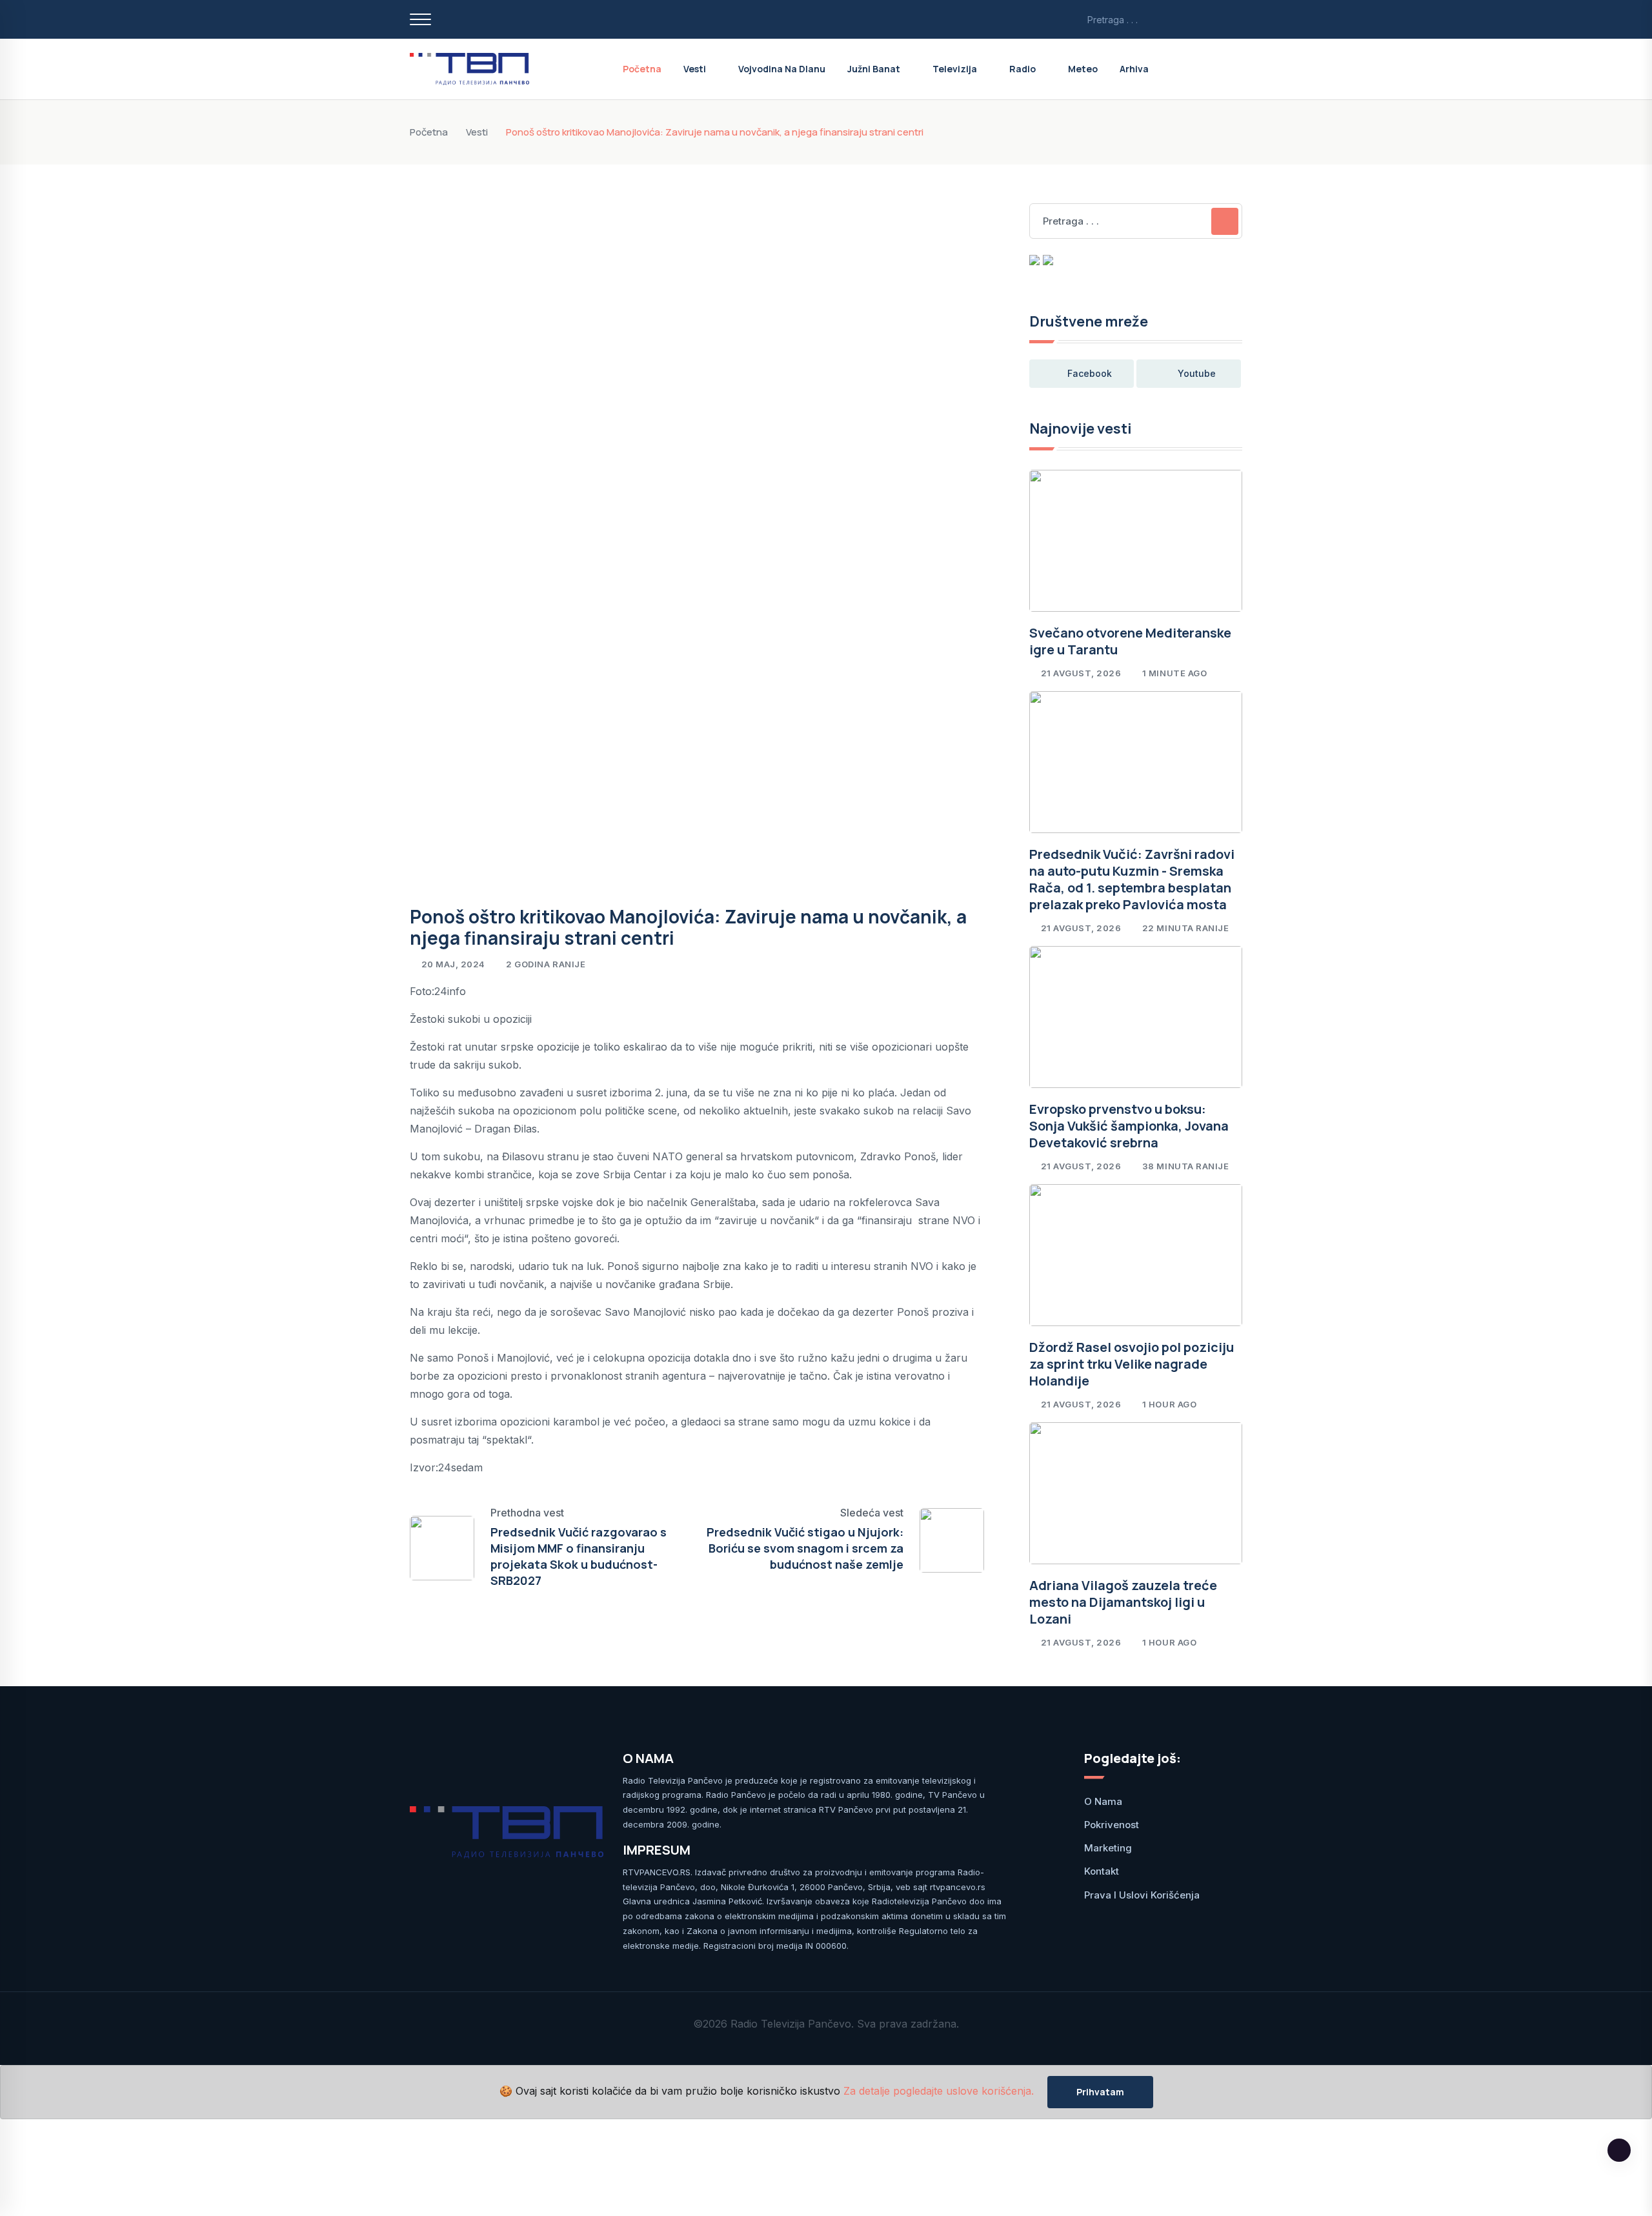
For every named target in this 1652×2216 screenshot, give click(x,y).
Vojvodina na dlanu (782, 69)
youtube (1197, 373)
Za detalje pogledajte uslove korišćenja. (939, 2091)
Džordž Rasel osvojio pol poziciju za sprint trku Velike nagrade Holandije (1132, 1364)
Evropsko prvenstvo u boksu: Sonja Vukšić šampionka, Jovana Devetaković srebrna (1129, 1126)
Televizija (955, 69)
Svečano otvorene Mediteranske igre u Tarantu (1130, 641)
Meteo (1083, 69)
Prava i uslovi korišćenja (1142, 1895)
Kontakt (1102, 1871)
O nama (1103, 1801)
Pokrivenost (1112, 1825)
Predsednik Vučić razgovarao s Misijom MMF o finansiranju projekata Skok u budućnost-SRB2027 (579, 1556)
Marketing (1108, 1848)
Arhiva (1134, 69)
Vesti (695, 69)
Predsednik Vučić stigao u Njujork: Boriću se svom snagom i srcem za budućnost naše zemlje (805, 1548)
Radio (1022, 69)
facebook (1090, 373)
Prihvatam (1100, 2092)
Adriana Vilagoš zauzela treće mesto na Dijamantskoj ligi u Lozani (1123, 1602)
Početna (642, 69)
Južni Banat (874, 69)
